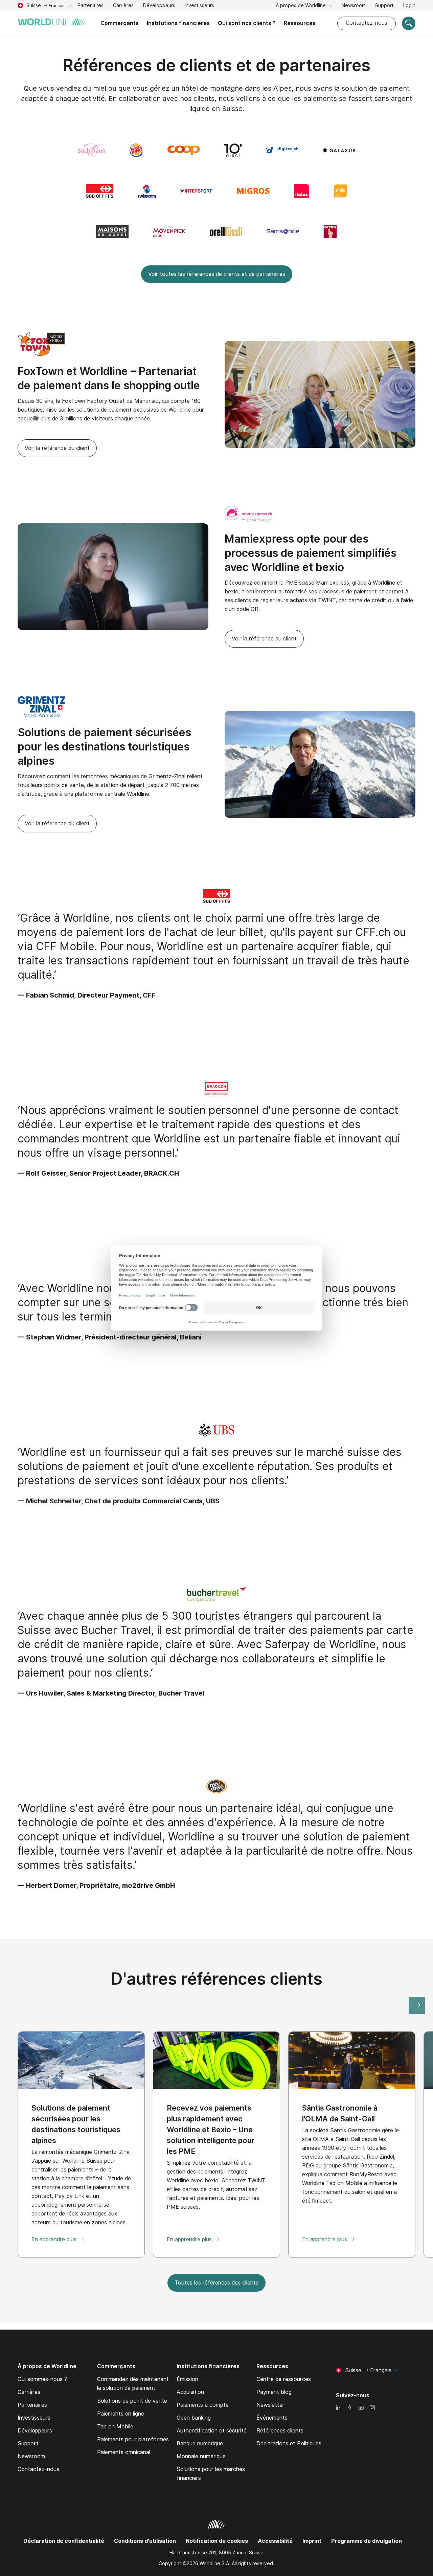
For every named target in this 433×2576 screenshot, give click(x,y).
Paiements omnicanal (124, 2452)
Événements (272, 2418)
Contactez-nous (367, 23)
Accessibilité (275, 2541)
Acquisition (190, 2392)
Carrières (123, 6)
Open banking (194, 2418)
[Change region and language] (395, 2371)
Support (384, 6)
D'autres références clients (217, 1979)
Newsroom (354, 5)
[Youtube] (361, 2408)
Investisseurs (199, 6)
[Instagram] (372, 2408)
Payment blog (274, 2392)
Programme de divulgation (367, 2541)
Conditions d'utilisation (145, 2541)
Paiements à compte (203, 2405)
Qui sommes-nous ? (42, 2379)
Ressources (300, 23)
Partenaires (90, 5)
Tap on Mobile (115, 2427)
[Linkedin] (339, 2408)
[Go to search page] (409, 23)
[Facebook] (350, 2408)
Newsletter (270, 2405)
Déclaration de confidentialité (64, 2541)
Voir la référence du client (57, 448)
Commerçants (120, 23)
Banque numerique (200, 2443)
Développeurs (159, 5)
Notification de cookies (217, 2541)
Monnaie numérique (201, 2456)
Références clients (280, 2431)
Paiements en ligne (121, 2414)
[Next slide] (417, 2005)
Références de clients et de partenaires (217, 65)
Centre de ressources (284, 2379)
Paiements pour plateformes (133, 2439)
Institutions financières (178, 23)
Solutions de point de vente (132, 2401)
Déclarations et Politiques (289, 2443)
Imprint (312, 2541)
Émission (187, 2379)
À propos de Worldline (301, 5)
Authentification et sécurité (212, 2431)
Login (409, 5)
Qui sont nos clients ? (247, 23)
